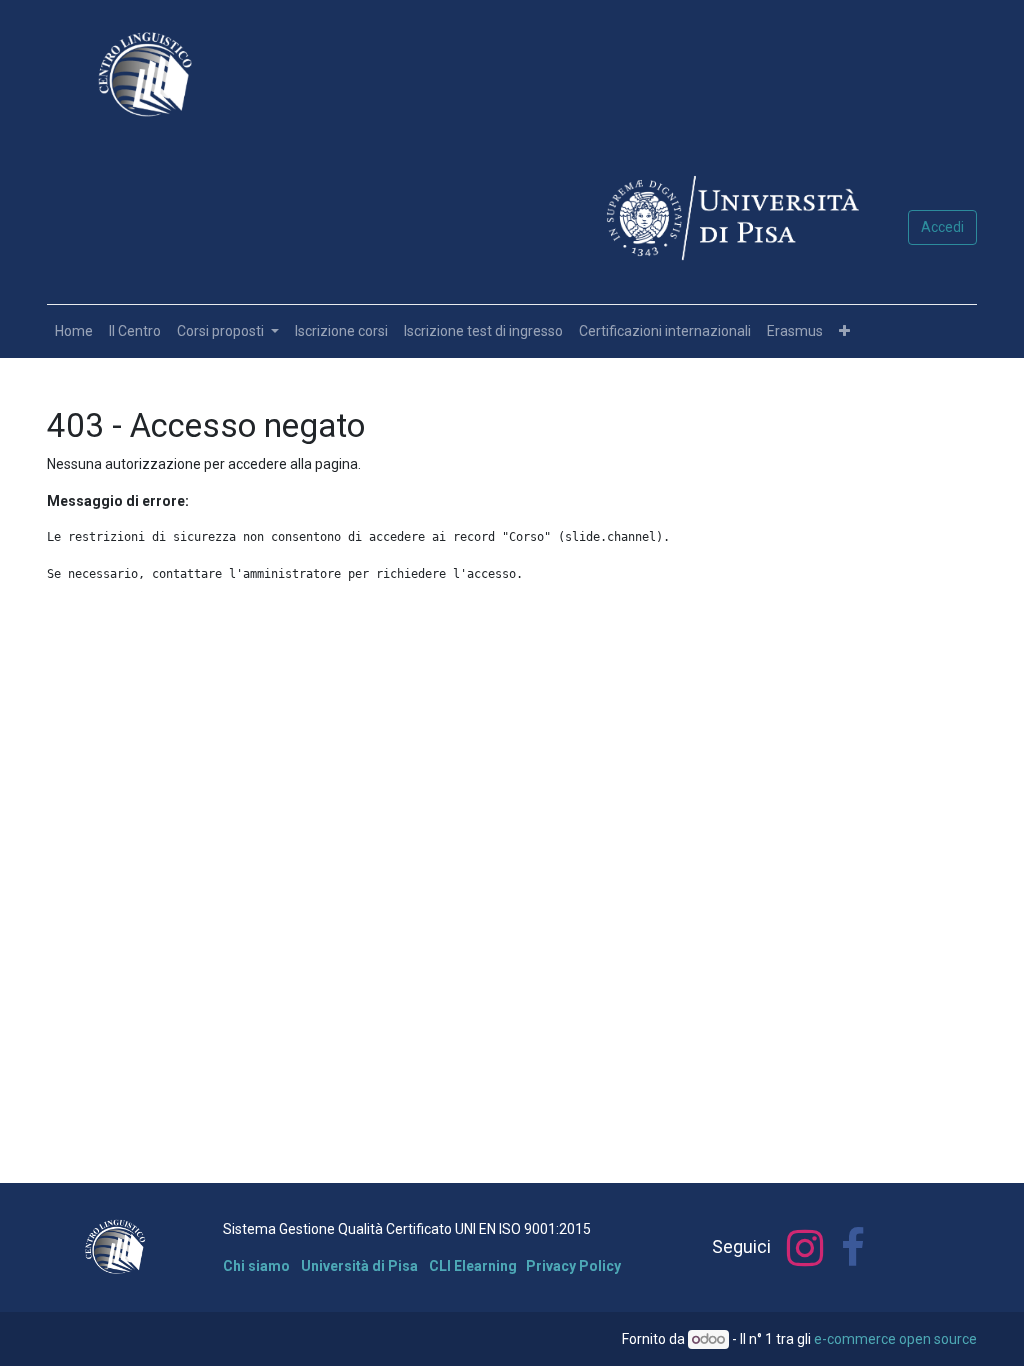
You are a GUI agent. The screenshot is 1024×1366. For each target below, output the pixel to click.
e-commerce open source (895, 1339)
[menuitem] (74, 331)
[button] (844, 331)
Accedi (942, 227)
